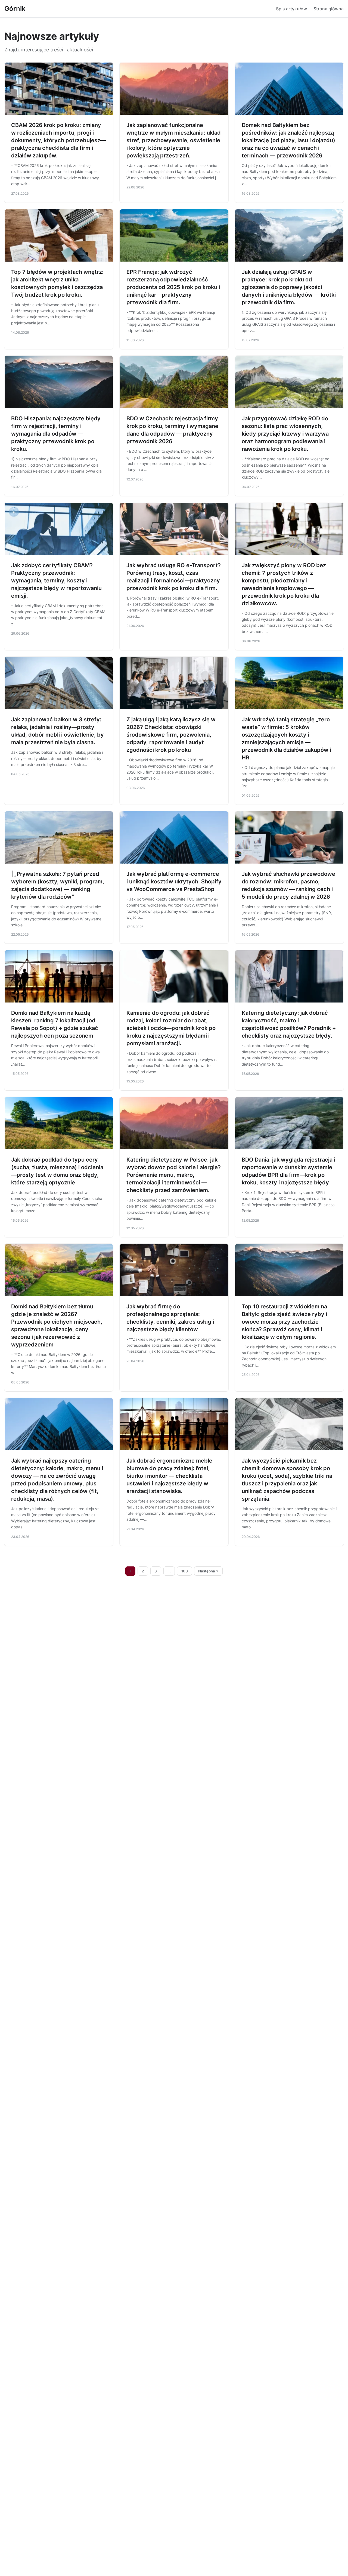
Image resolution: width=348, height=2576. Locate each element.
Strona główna (329, 9)
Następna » (208, 1571)
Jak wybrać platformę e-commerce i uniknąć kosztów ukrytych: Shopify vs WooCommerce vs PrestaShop (174, 882)
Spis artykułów (291, 9)
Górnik (15, 9)
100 (185, 1571)
